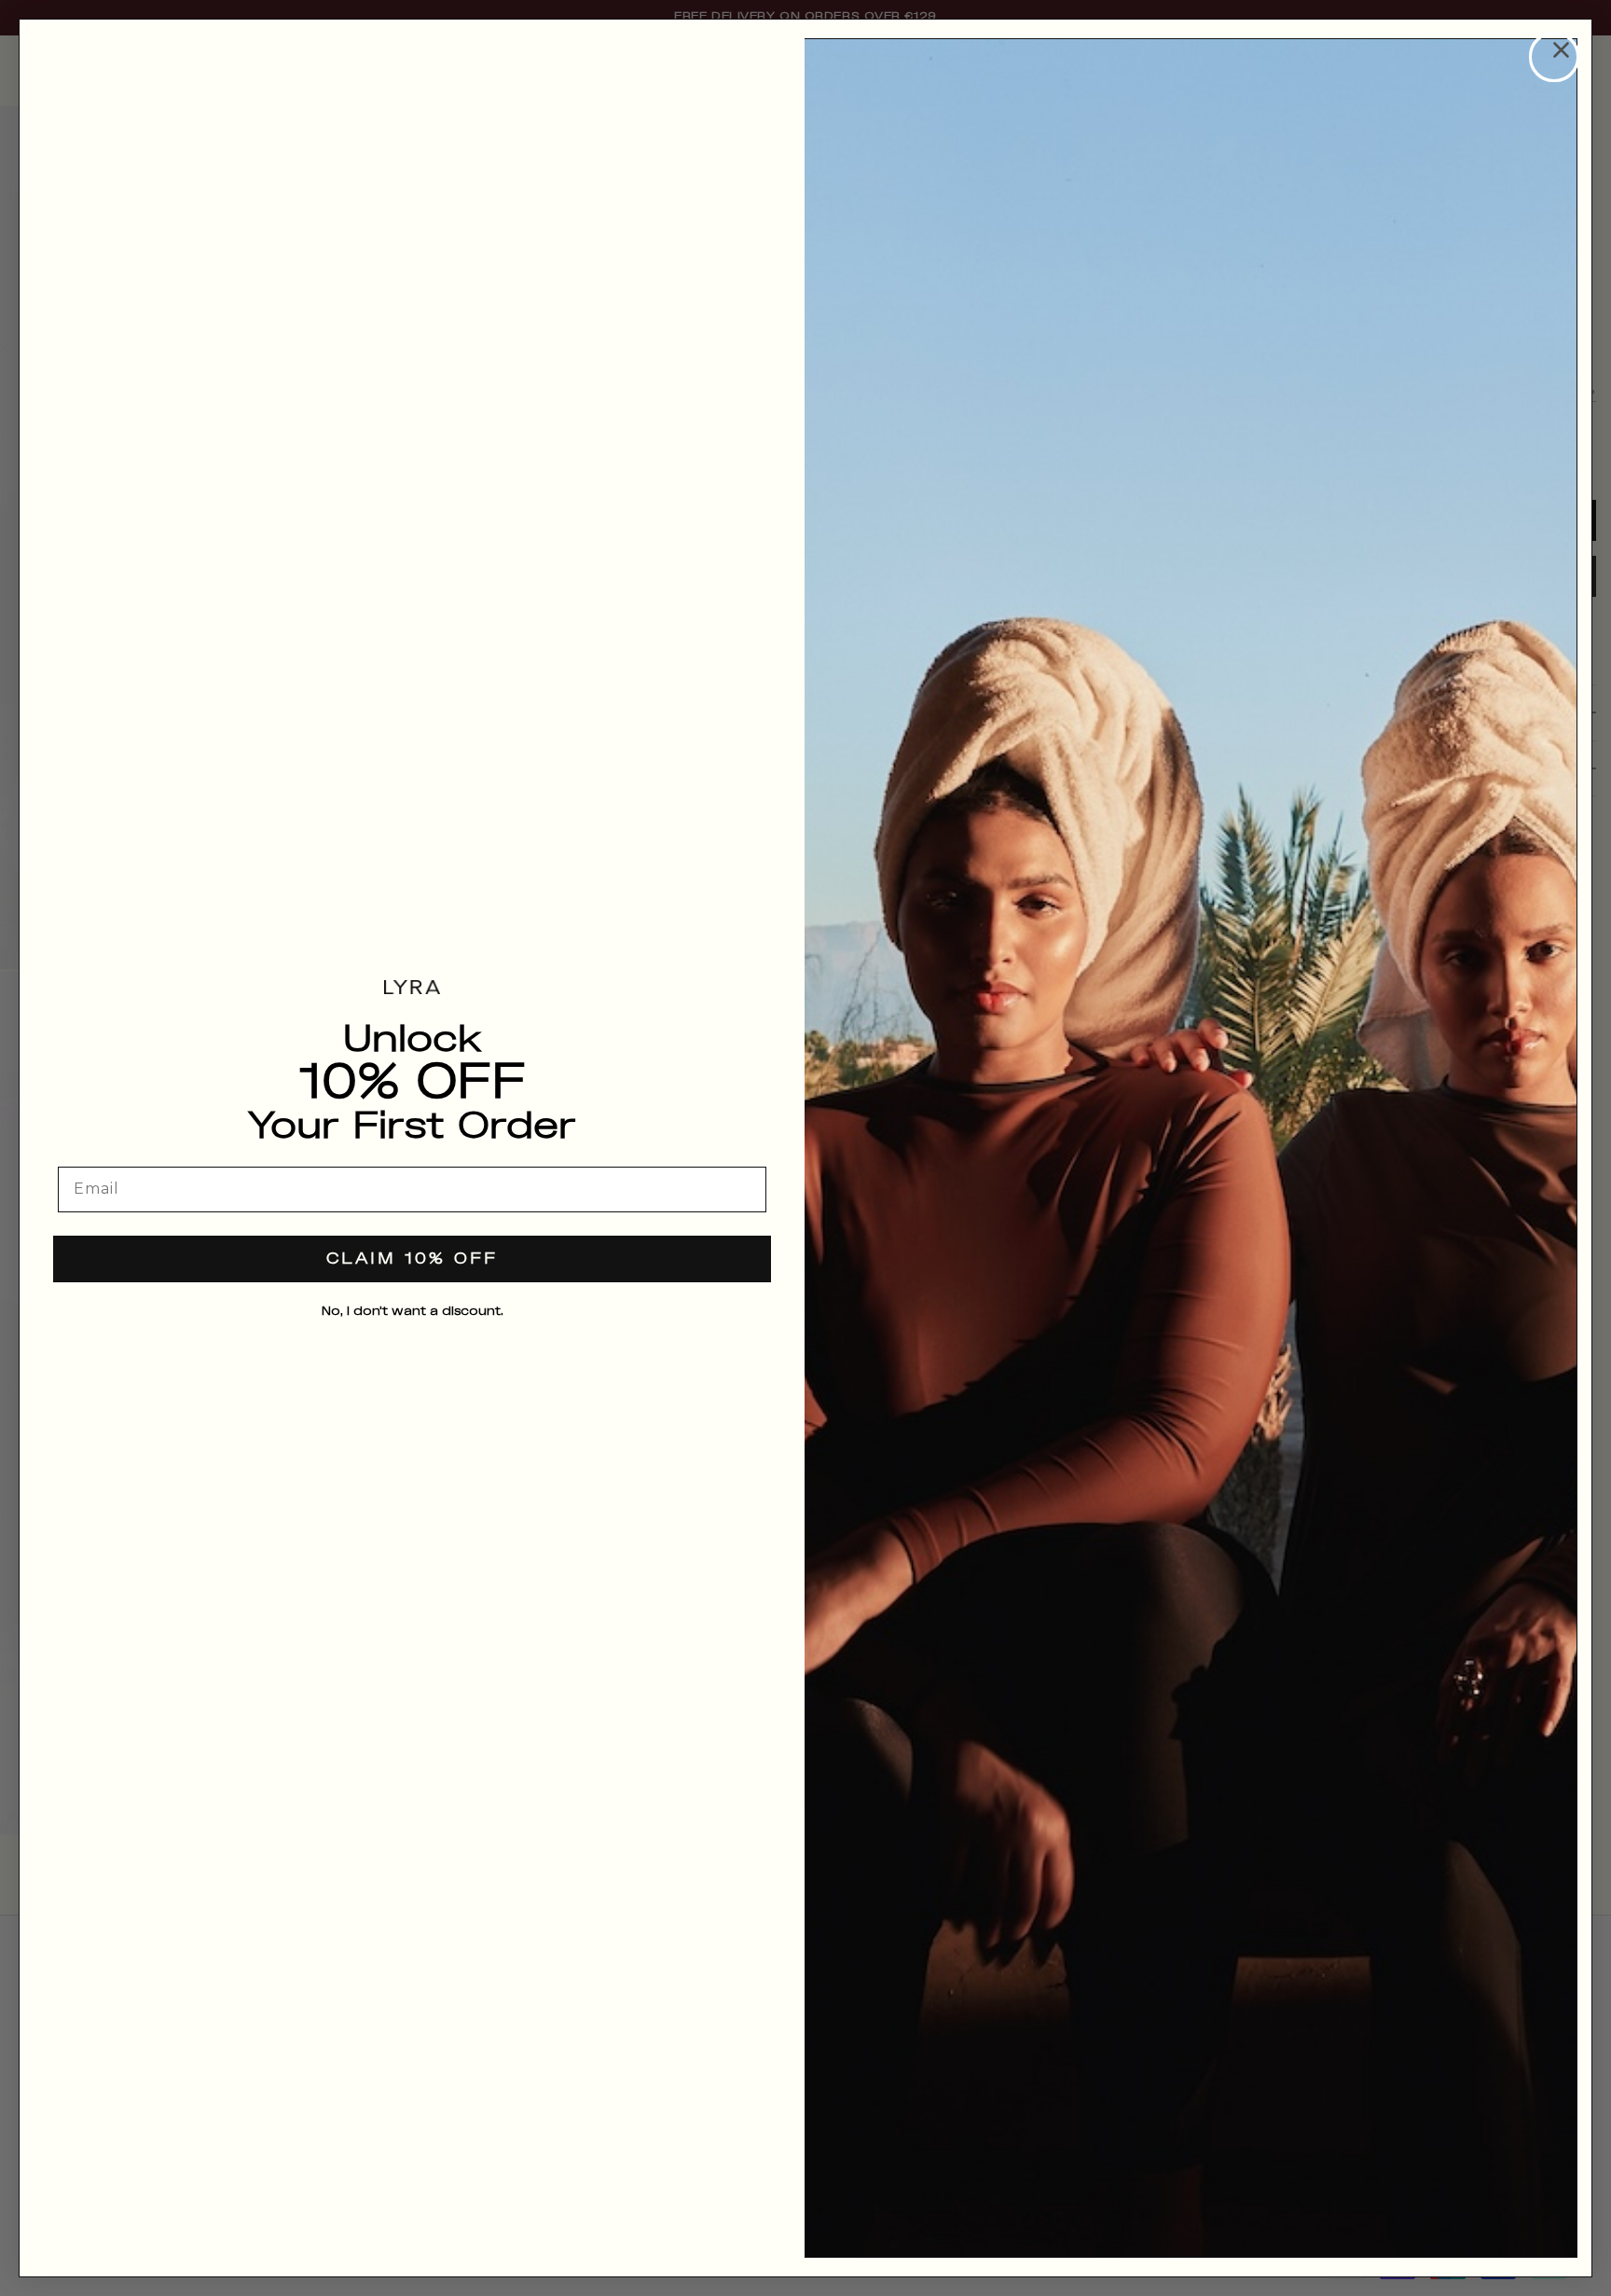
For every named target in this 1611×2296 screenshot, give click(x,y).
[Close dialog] (1554, 57)
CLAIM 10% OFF (412, 1259)
